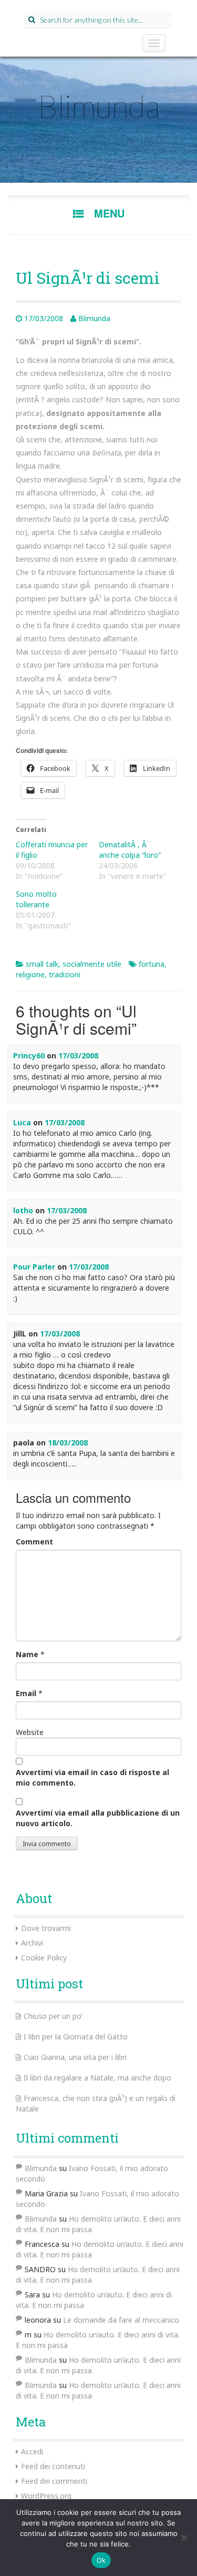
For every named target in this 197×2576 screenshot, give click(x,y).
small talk (42, 964)
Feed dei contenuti (53, 2466)
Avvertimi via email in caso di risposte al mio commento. (92, 1777)
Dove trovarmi (46, 1928)
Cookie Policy (44, 1958)
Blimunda (99, 106)
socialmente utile (92, 964)
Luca (22, 1122)
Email (26, 1693)
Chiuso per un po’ (53, 2016)
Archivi (32, 1943)
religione (30, 974)
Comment (34, 1542)
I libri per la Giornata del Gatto (76, 2037)
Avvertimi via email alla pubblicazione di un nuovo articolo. (98, 1818)
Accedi (32, 2451)
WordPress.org (46, 2496)
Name (27, 1654)
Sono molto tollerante (36, 899)
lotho (23, 1210)
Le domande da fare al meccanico (121, 2320)
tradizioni (65, 974)
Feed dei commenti (54, 2481)
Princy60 (29, 1056)
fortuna (152, 964)
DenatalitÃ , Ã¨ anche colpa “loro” (130, 850)
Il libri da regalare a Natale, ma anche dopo (97, 2078)
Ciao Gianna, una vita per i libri (75, 2057)
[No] (184, 2538)
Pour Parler (34, 1267)
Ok (101, 2560)
